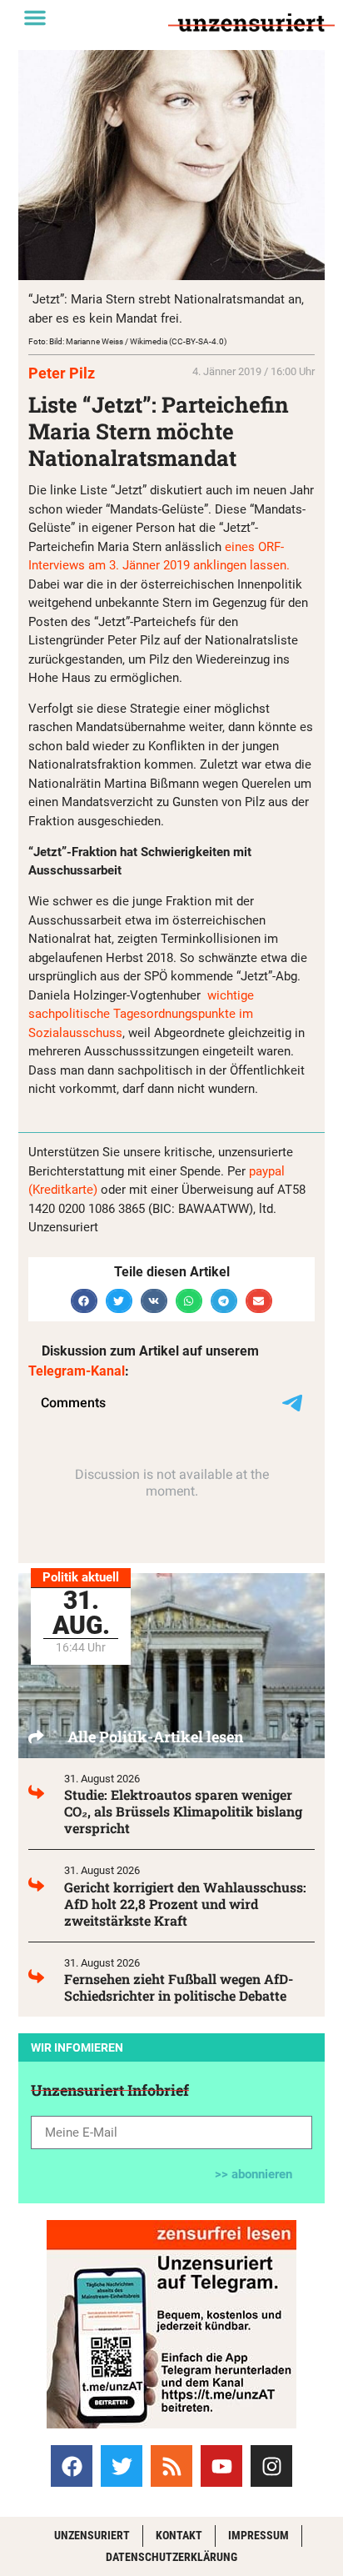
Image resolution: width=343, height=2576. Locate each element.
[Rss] (171, 2466)
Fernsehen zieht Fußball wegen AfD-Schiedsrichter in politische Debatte (179, 1987)
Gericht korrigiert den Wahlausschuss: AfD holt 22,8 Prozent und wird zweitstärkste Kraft (185, 1904)
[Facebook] (72, 2466)
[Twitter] (122, 2466)
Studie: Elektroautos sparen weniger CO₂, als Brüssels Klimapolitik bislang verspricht (183, 1811)
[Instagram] (271, 2466)
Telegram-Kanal (77, 1371)
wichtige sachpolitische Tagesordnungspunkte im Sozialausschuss (141, 1014)
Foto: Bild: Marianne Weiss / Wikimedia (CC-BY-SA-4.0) (127, 341)
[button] (35, 18)
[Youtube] (221, 2466)
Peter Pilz (62, 373)
